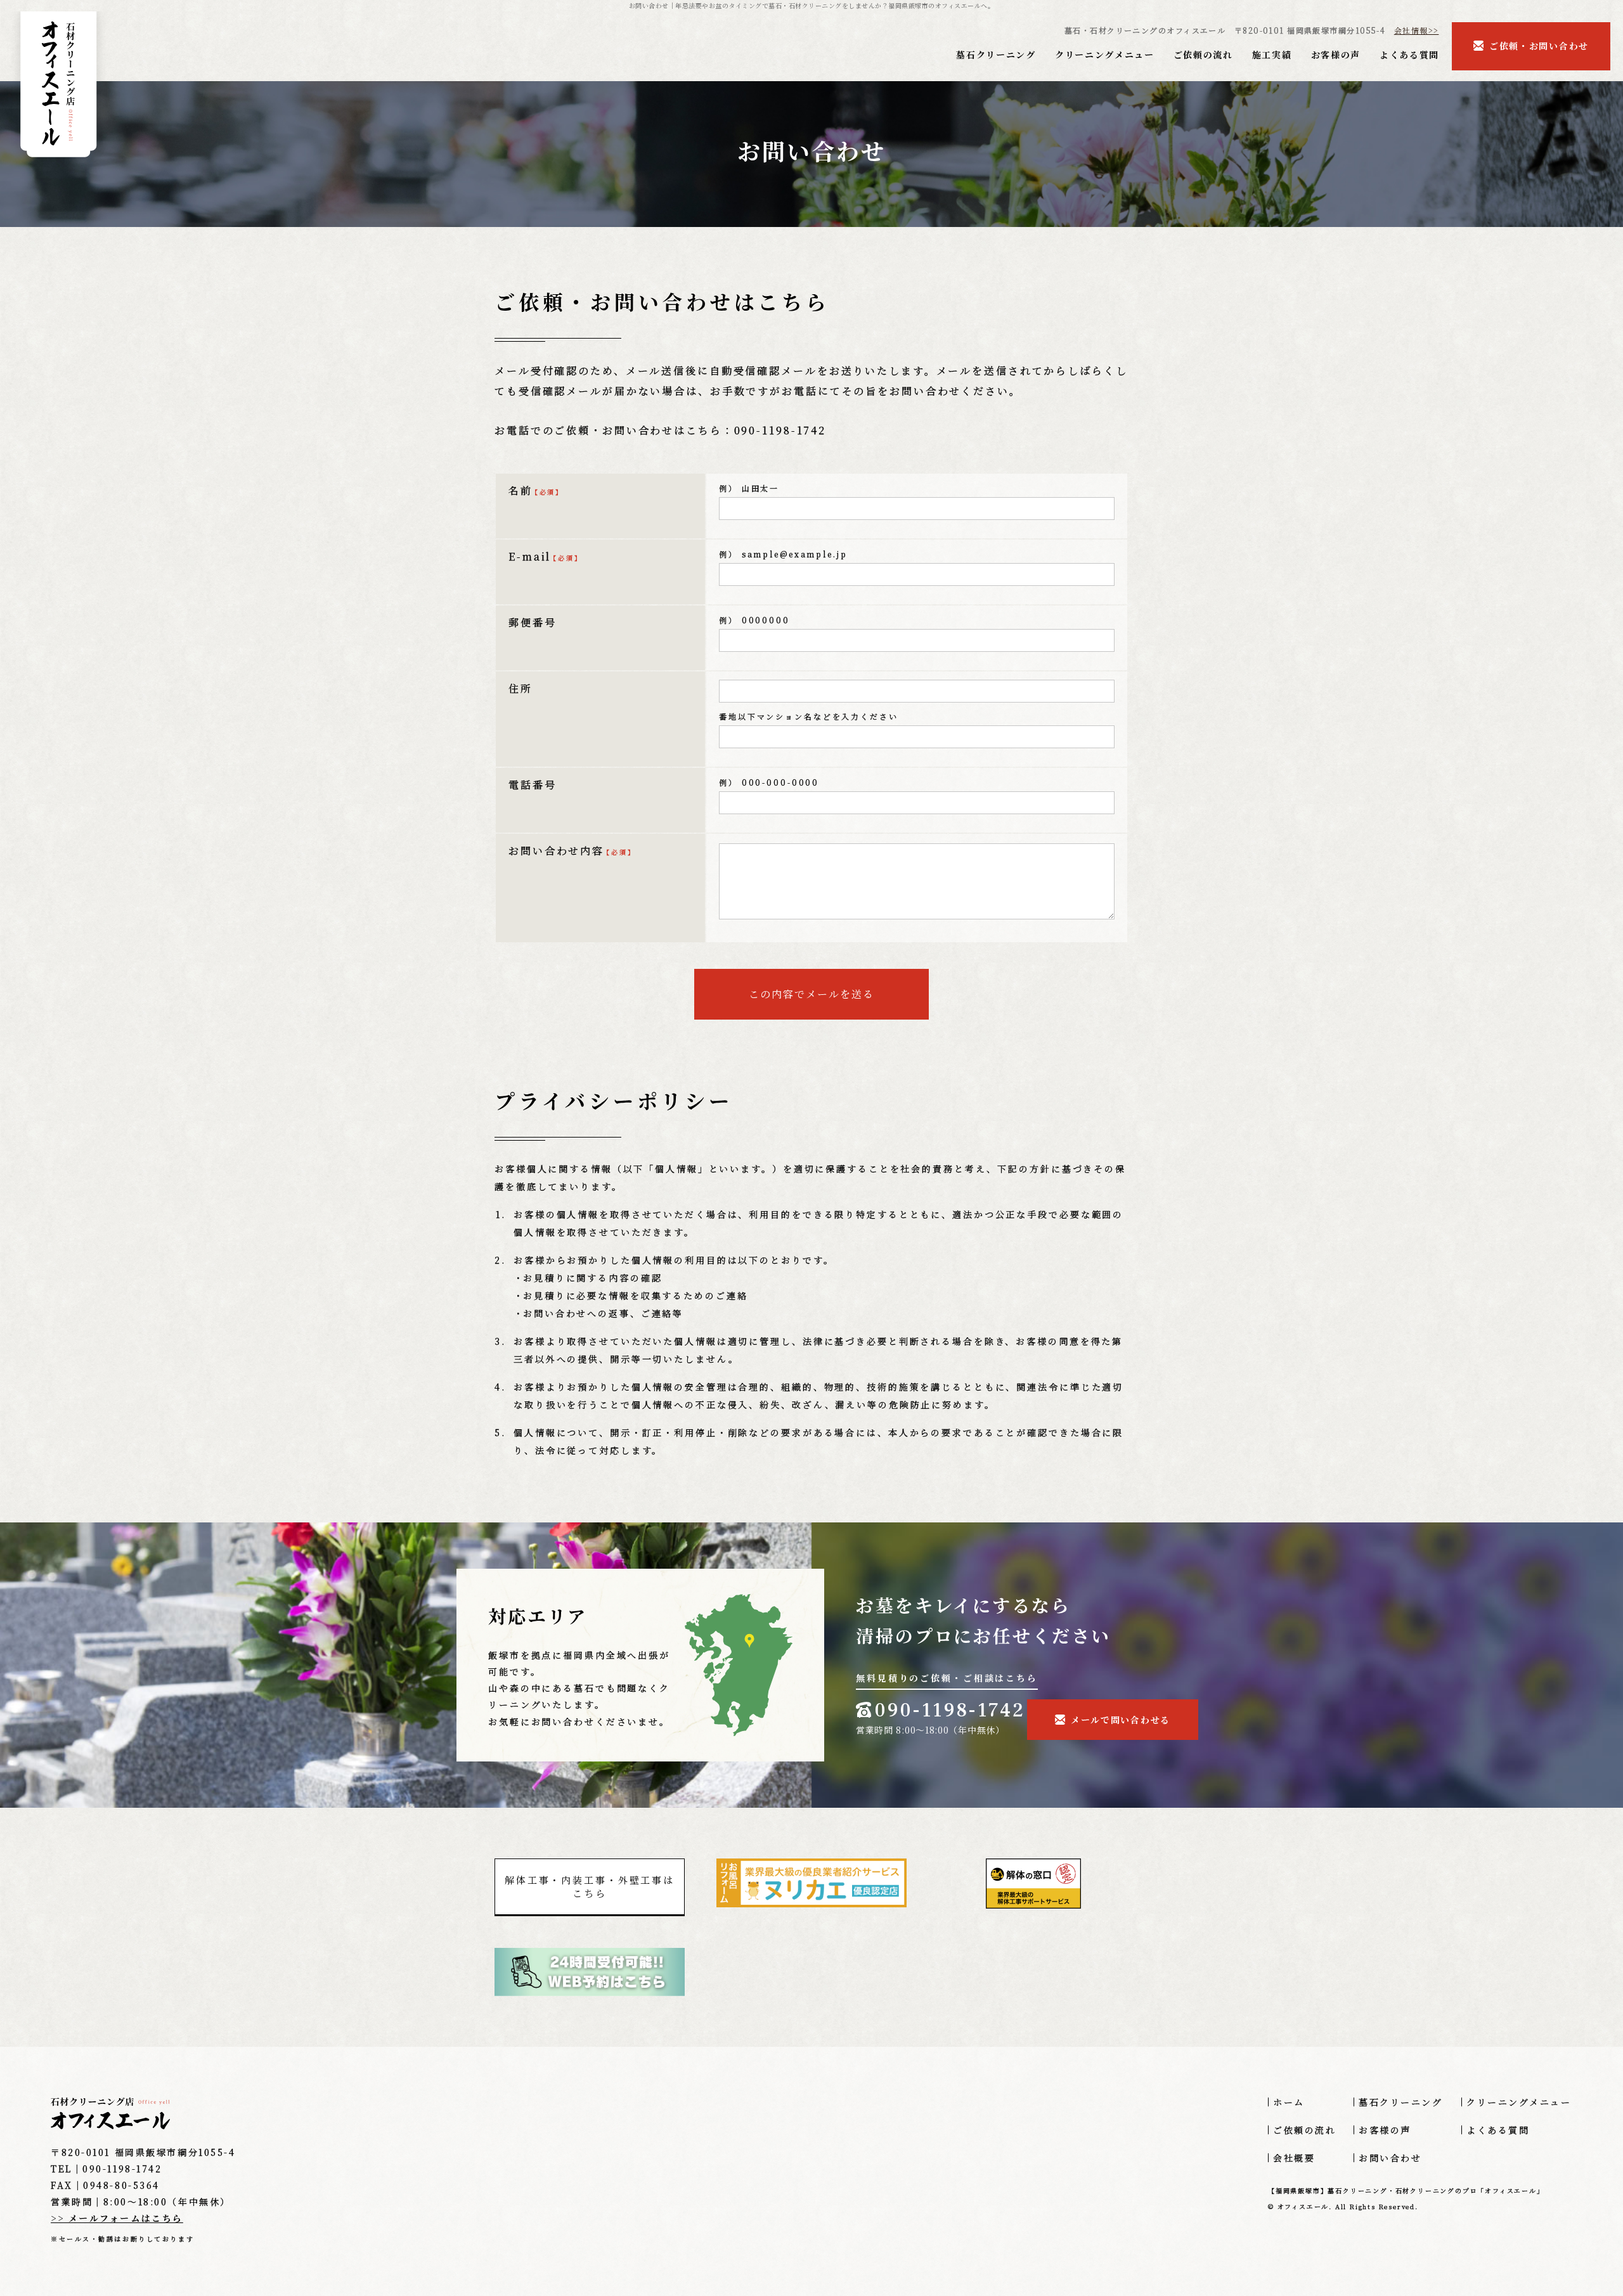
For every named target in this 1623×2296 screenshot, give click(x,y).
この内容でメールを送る (811, 994)
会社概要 (1294, 2158)
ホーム (1289, 2102)
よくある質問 (1409, 55)
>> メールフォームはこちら (117, 2218)
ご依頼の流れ (1203, 55)
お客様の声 (1336, 55)
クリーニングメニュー (1105, 55)
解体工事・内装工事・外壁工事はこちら (590, 1886)
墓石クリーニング (996, 55)
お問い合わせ (1390, 2158)
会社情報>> (1417, 30)
